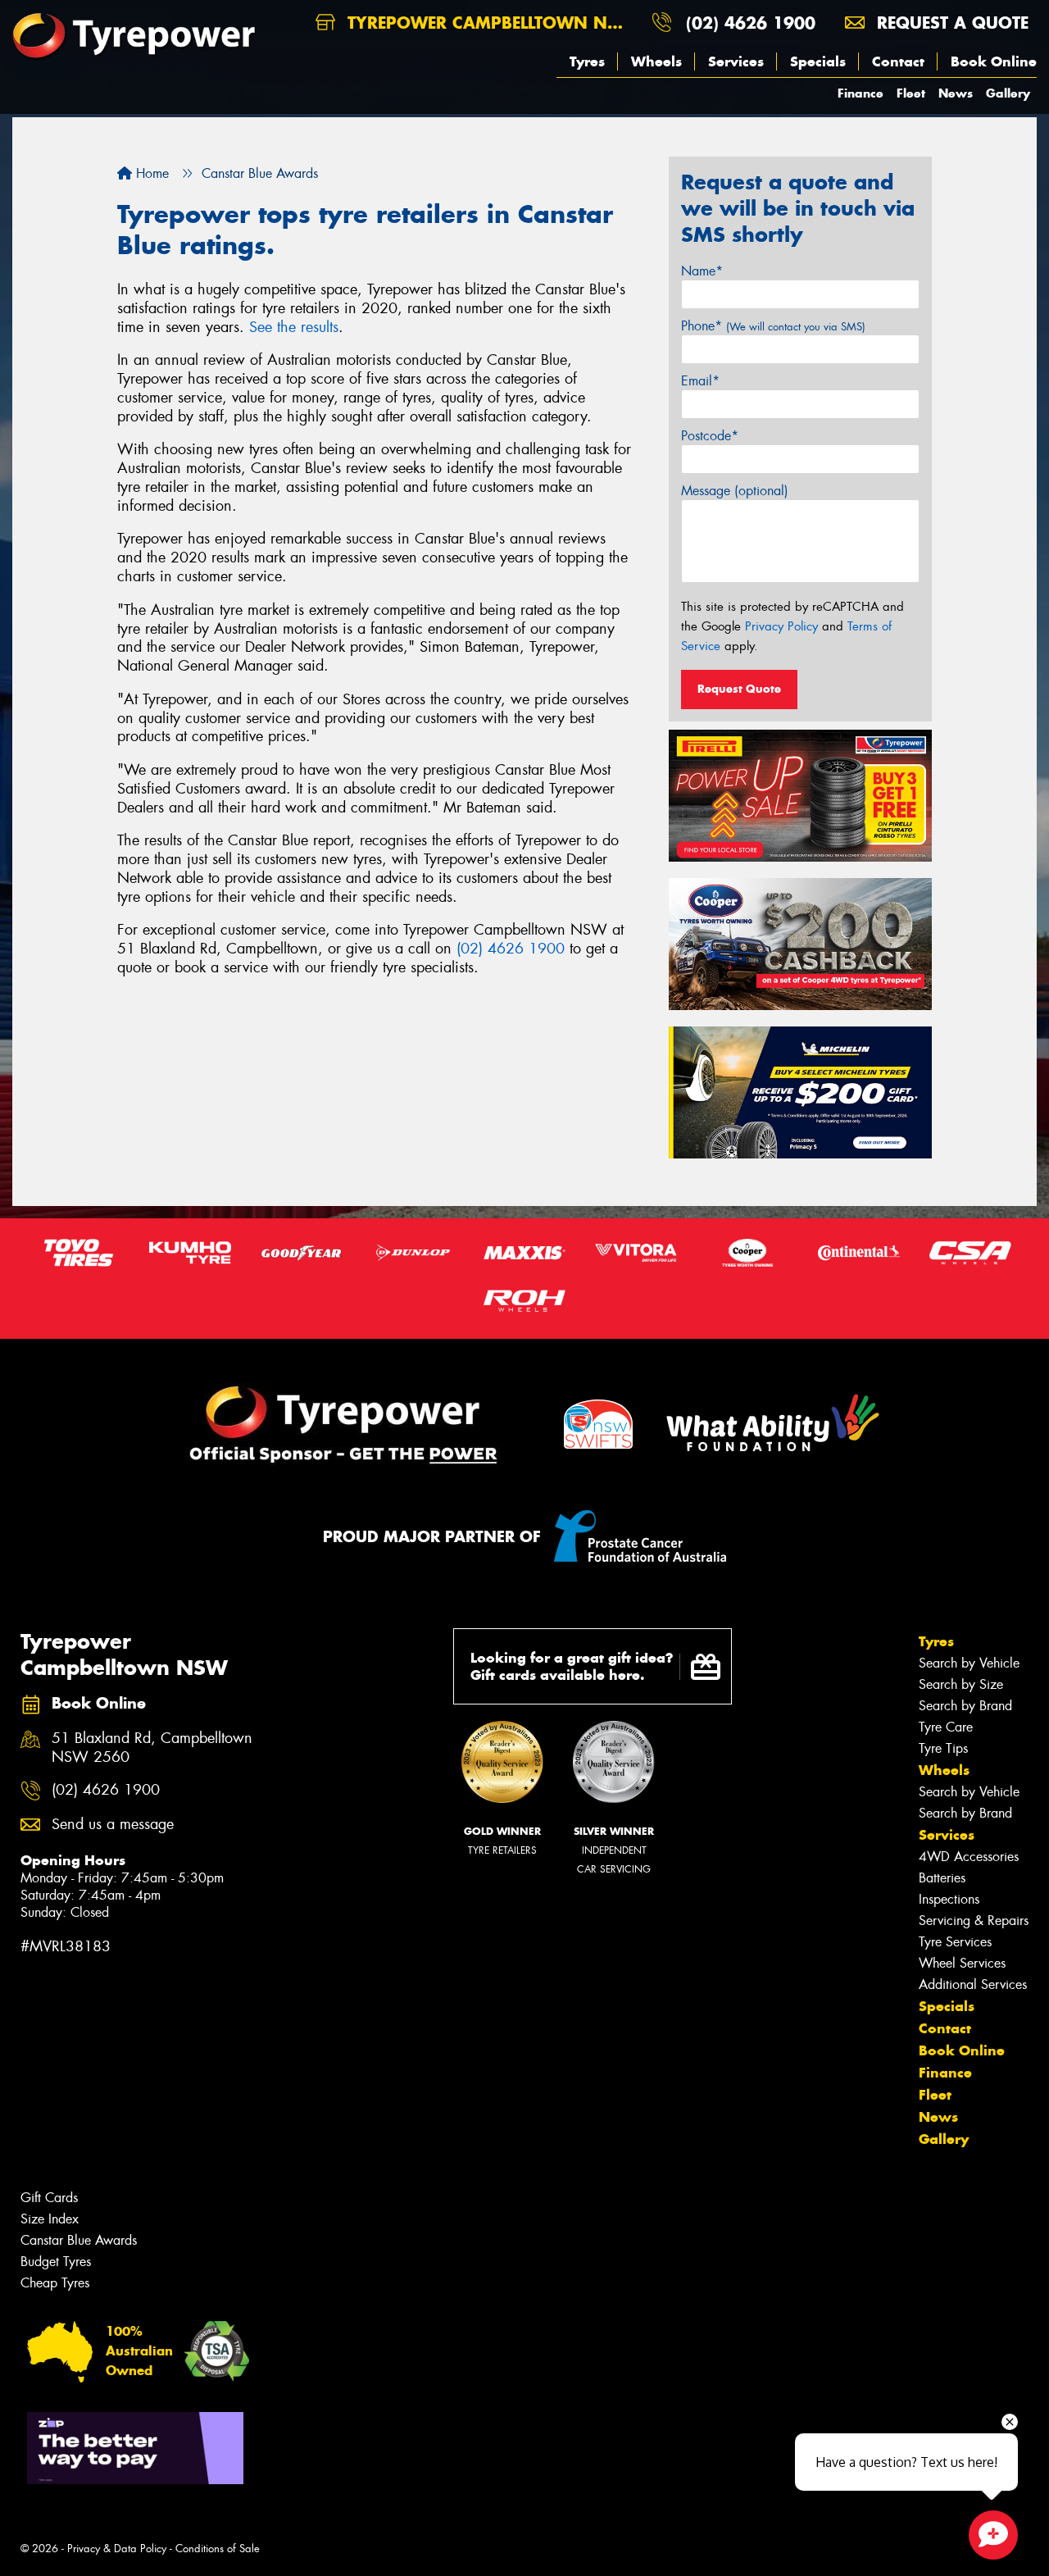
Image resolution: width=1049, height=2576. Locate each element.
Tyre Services (955, 1942)
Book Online (994, 61)
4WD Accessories (969, 1857)
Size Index (50, 2219)
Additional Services (973, 1984)
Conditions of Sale (218, 2549)
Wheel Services (962, 1963)
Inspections (949, 1899)
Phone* (773, 326)
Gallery (1008, 93)
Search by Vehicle (969, 1663)
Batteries (942, 1878)
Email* (700, 381)
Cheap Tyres (55, 2283)
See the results (294, 327)
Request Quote (739, 689)
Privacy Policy (781, 626)
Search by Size (961, 1684)
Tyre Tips (943, 1748)
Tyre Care (946, 1727)
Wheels (656, 61)
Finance (861, 93)
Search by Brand (965, 1706)
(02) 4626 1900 (751, 23)
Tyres (587, 61)
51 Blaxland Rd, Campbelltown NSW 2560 (152, 1748)
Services (736, 61)
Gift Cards (49, 2198)
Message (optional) (735, 491)
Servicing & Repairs (974, 1921)
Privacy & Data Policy (117, 2549)
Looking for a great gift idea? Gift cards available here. (572, 1666)
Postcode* (710, 436)
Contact (898, 61)
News (956, 93)
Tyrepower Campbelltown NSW (488, 23)
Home (150, 173)
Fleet (911, 93)
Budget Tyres (56, 2262)
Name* (702, 271)
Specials (818, 61)
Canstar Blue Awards (79, 2240)
